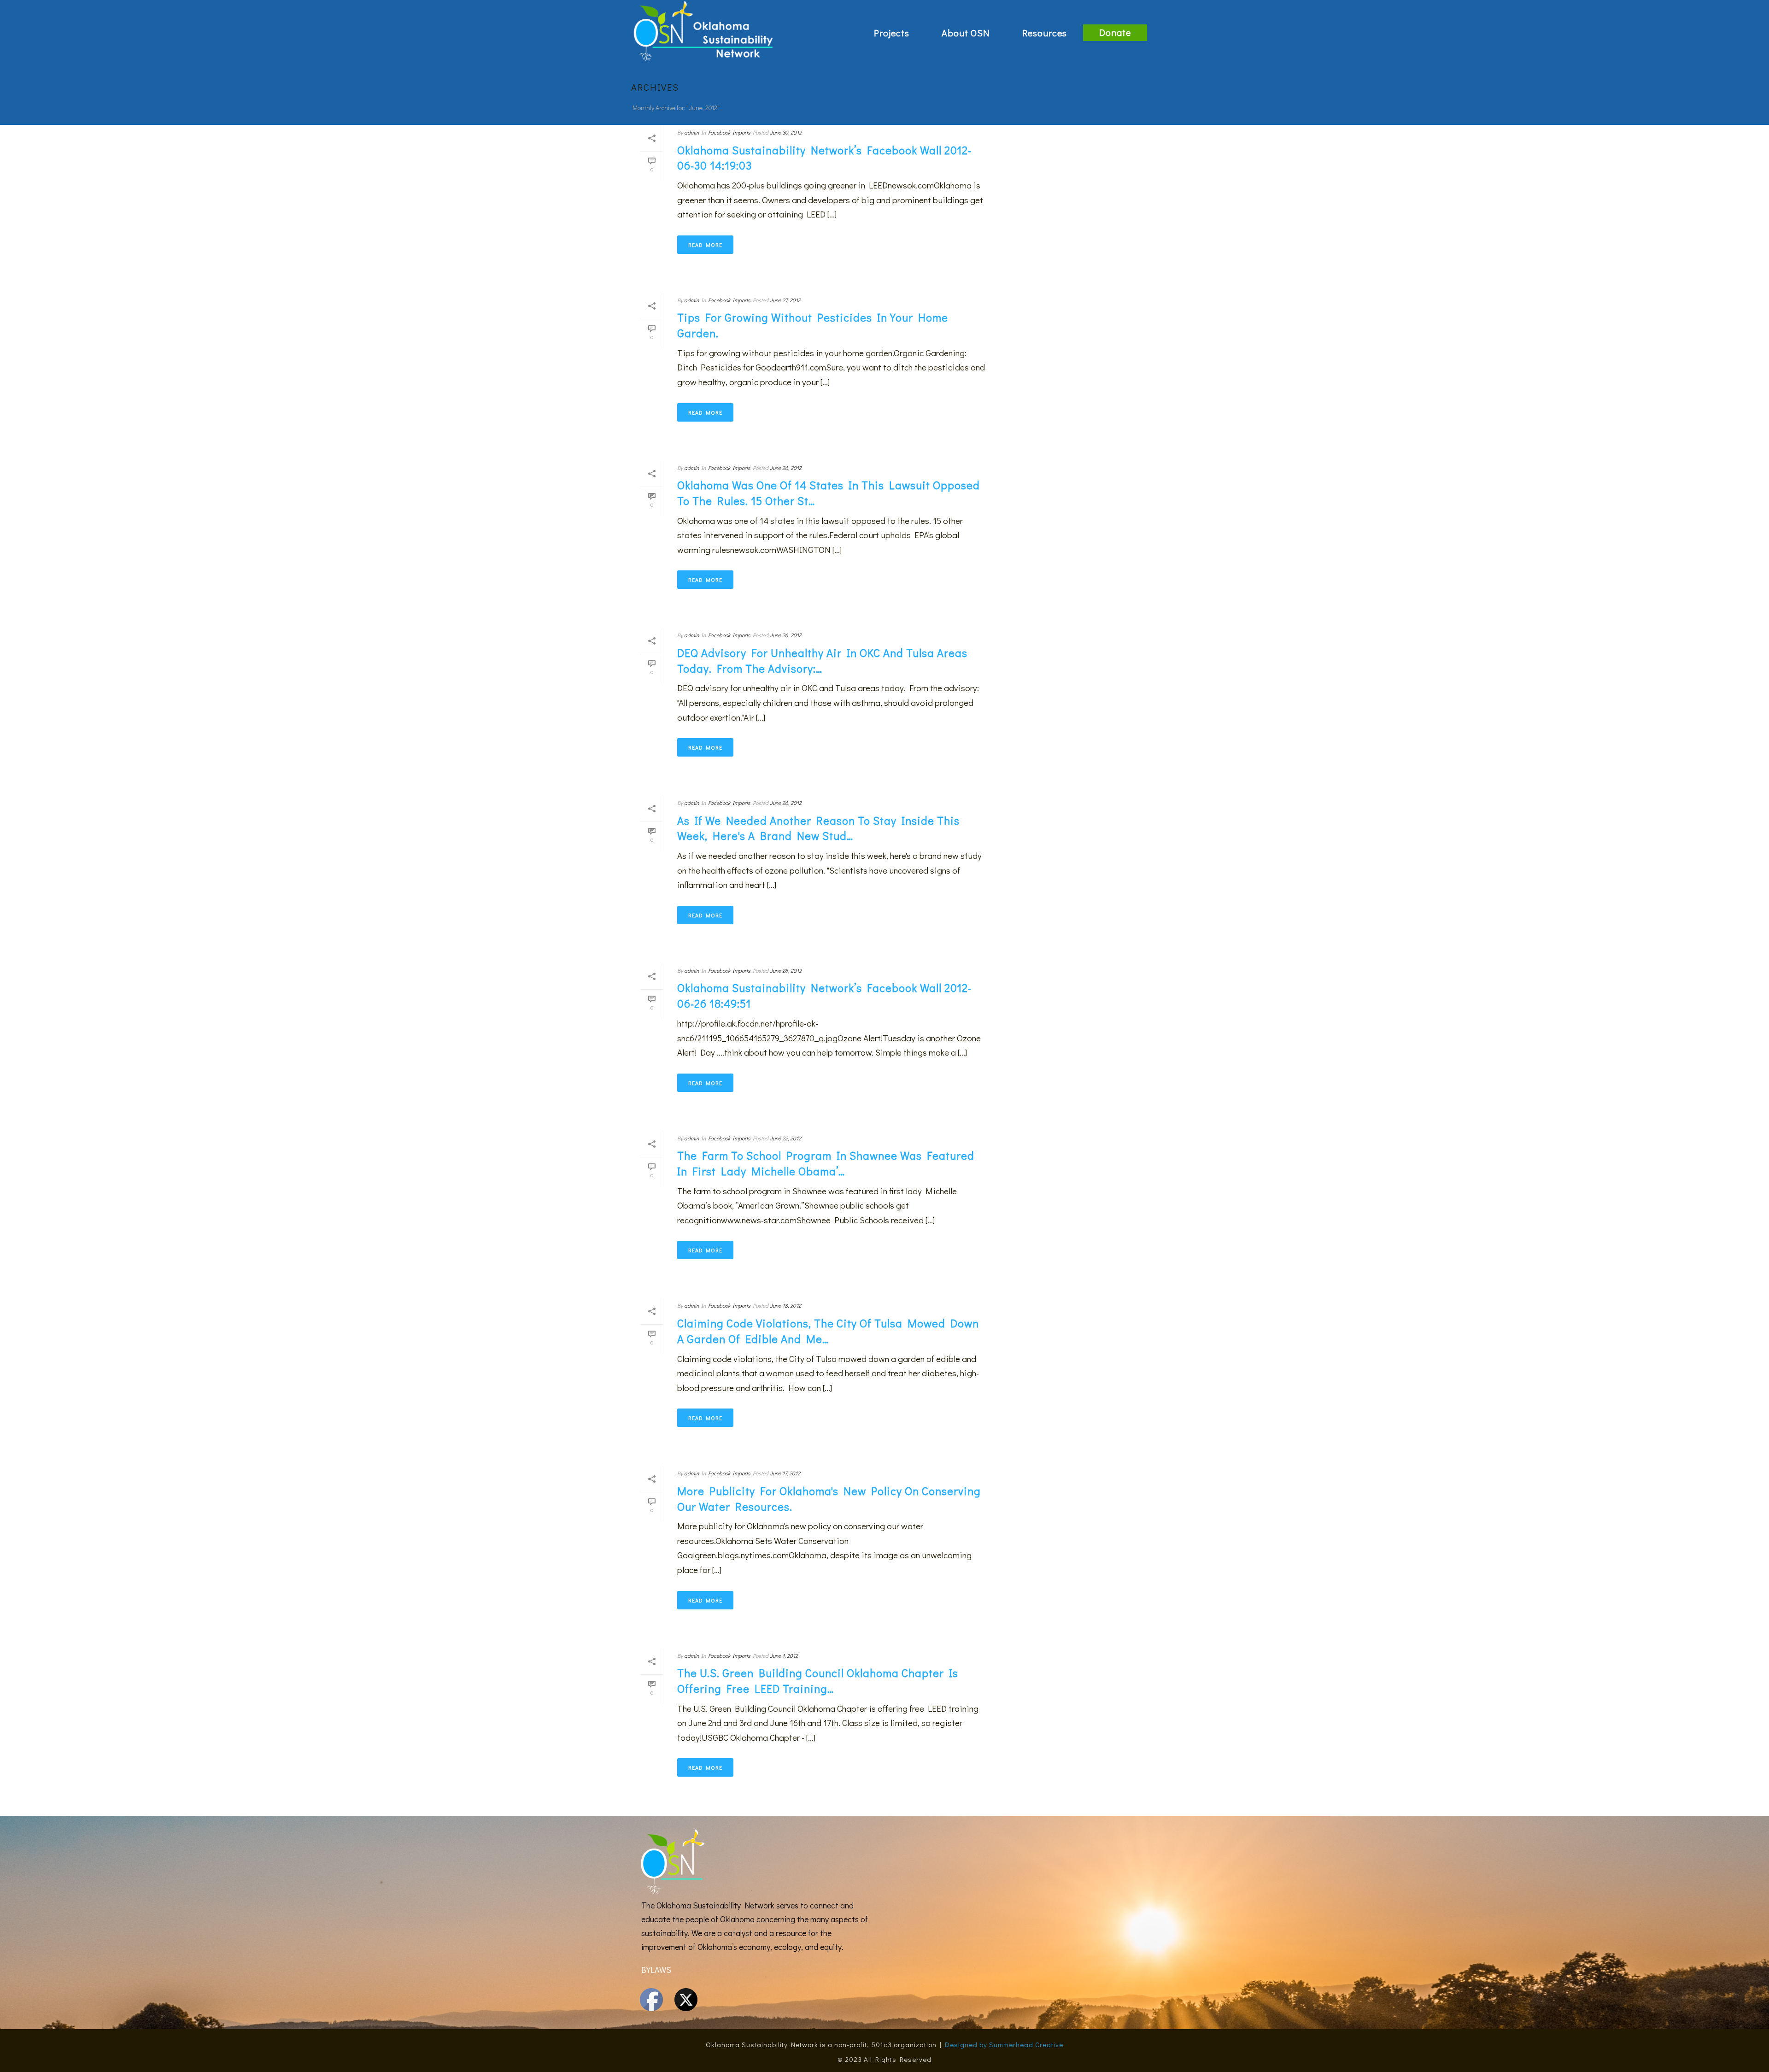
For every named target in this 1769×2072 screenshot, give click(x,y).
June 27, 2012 (785, 300)
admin (691, 132)
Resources (1045, 33)
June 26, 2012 (786, 468)
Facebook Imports (729, 132)
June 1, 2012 (784, 1655)
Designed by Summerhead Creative (1004, 2044)
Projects (892, 33)
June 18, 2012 (785, 1305)
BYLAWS (656, 1970)
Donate (1115, 32)
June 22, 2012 (785, 1138)
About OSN (966, 33)
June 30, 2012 (786, 132)
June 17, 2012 (785, 1473)
